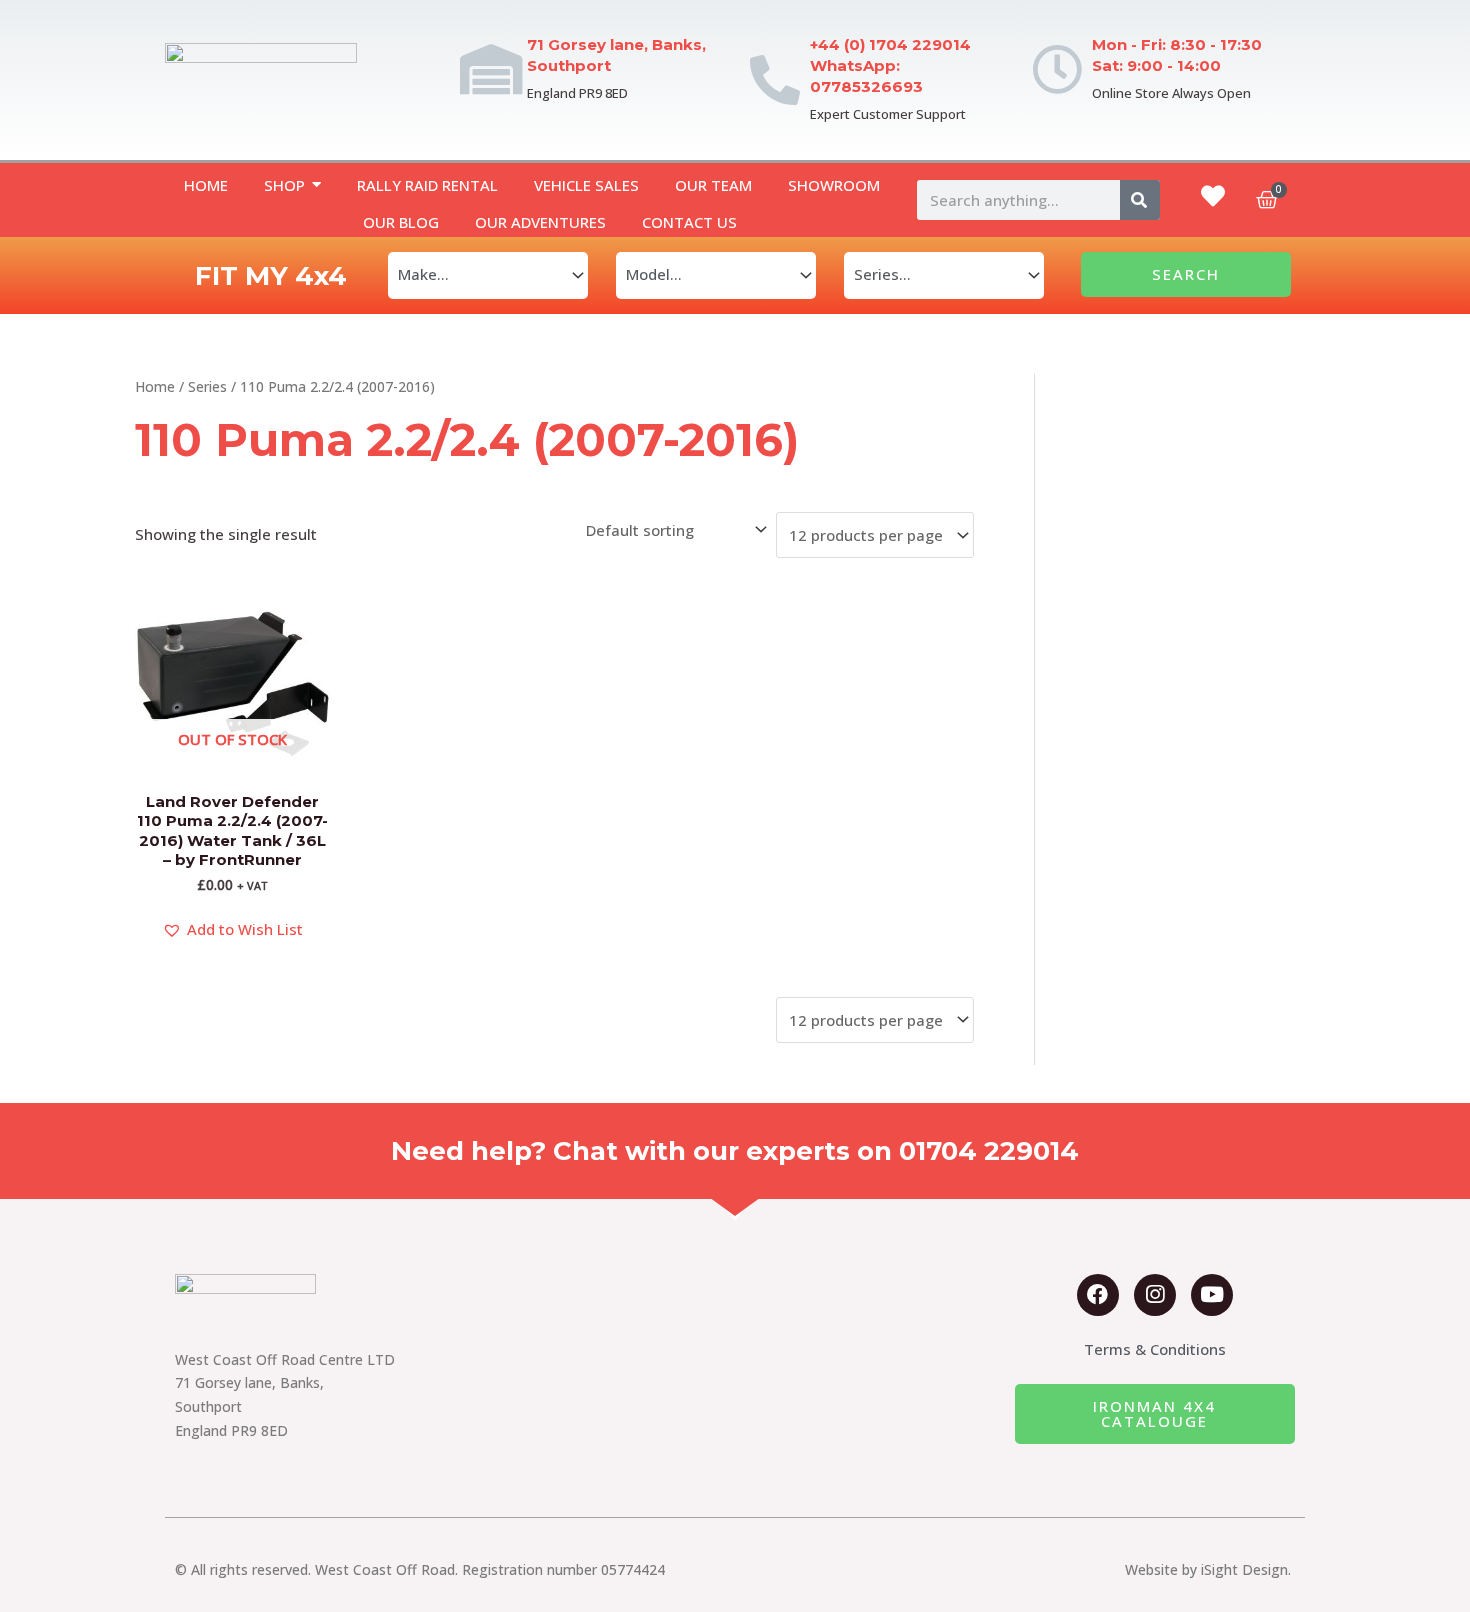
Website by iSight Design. (1208, 1569)
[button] (232, 930)
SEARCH (1186, 274)
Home (155, 386)
